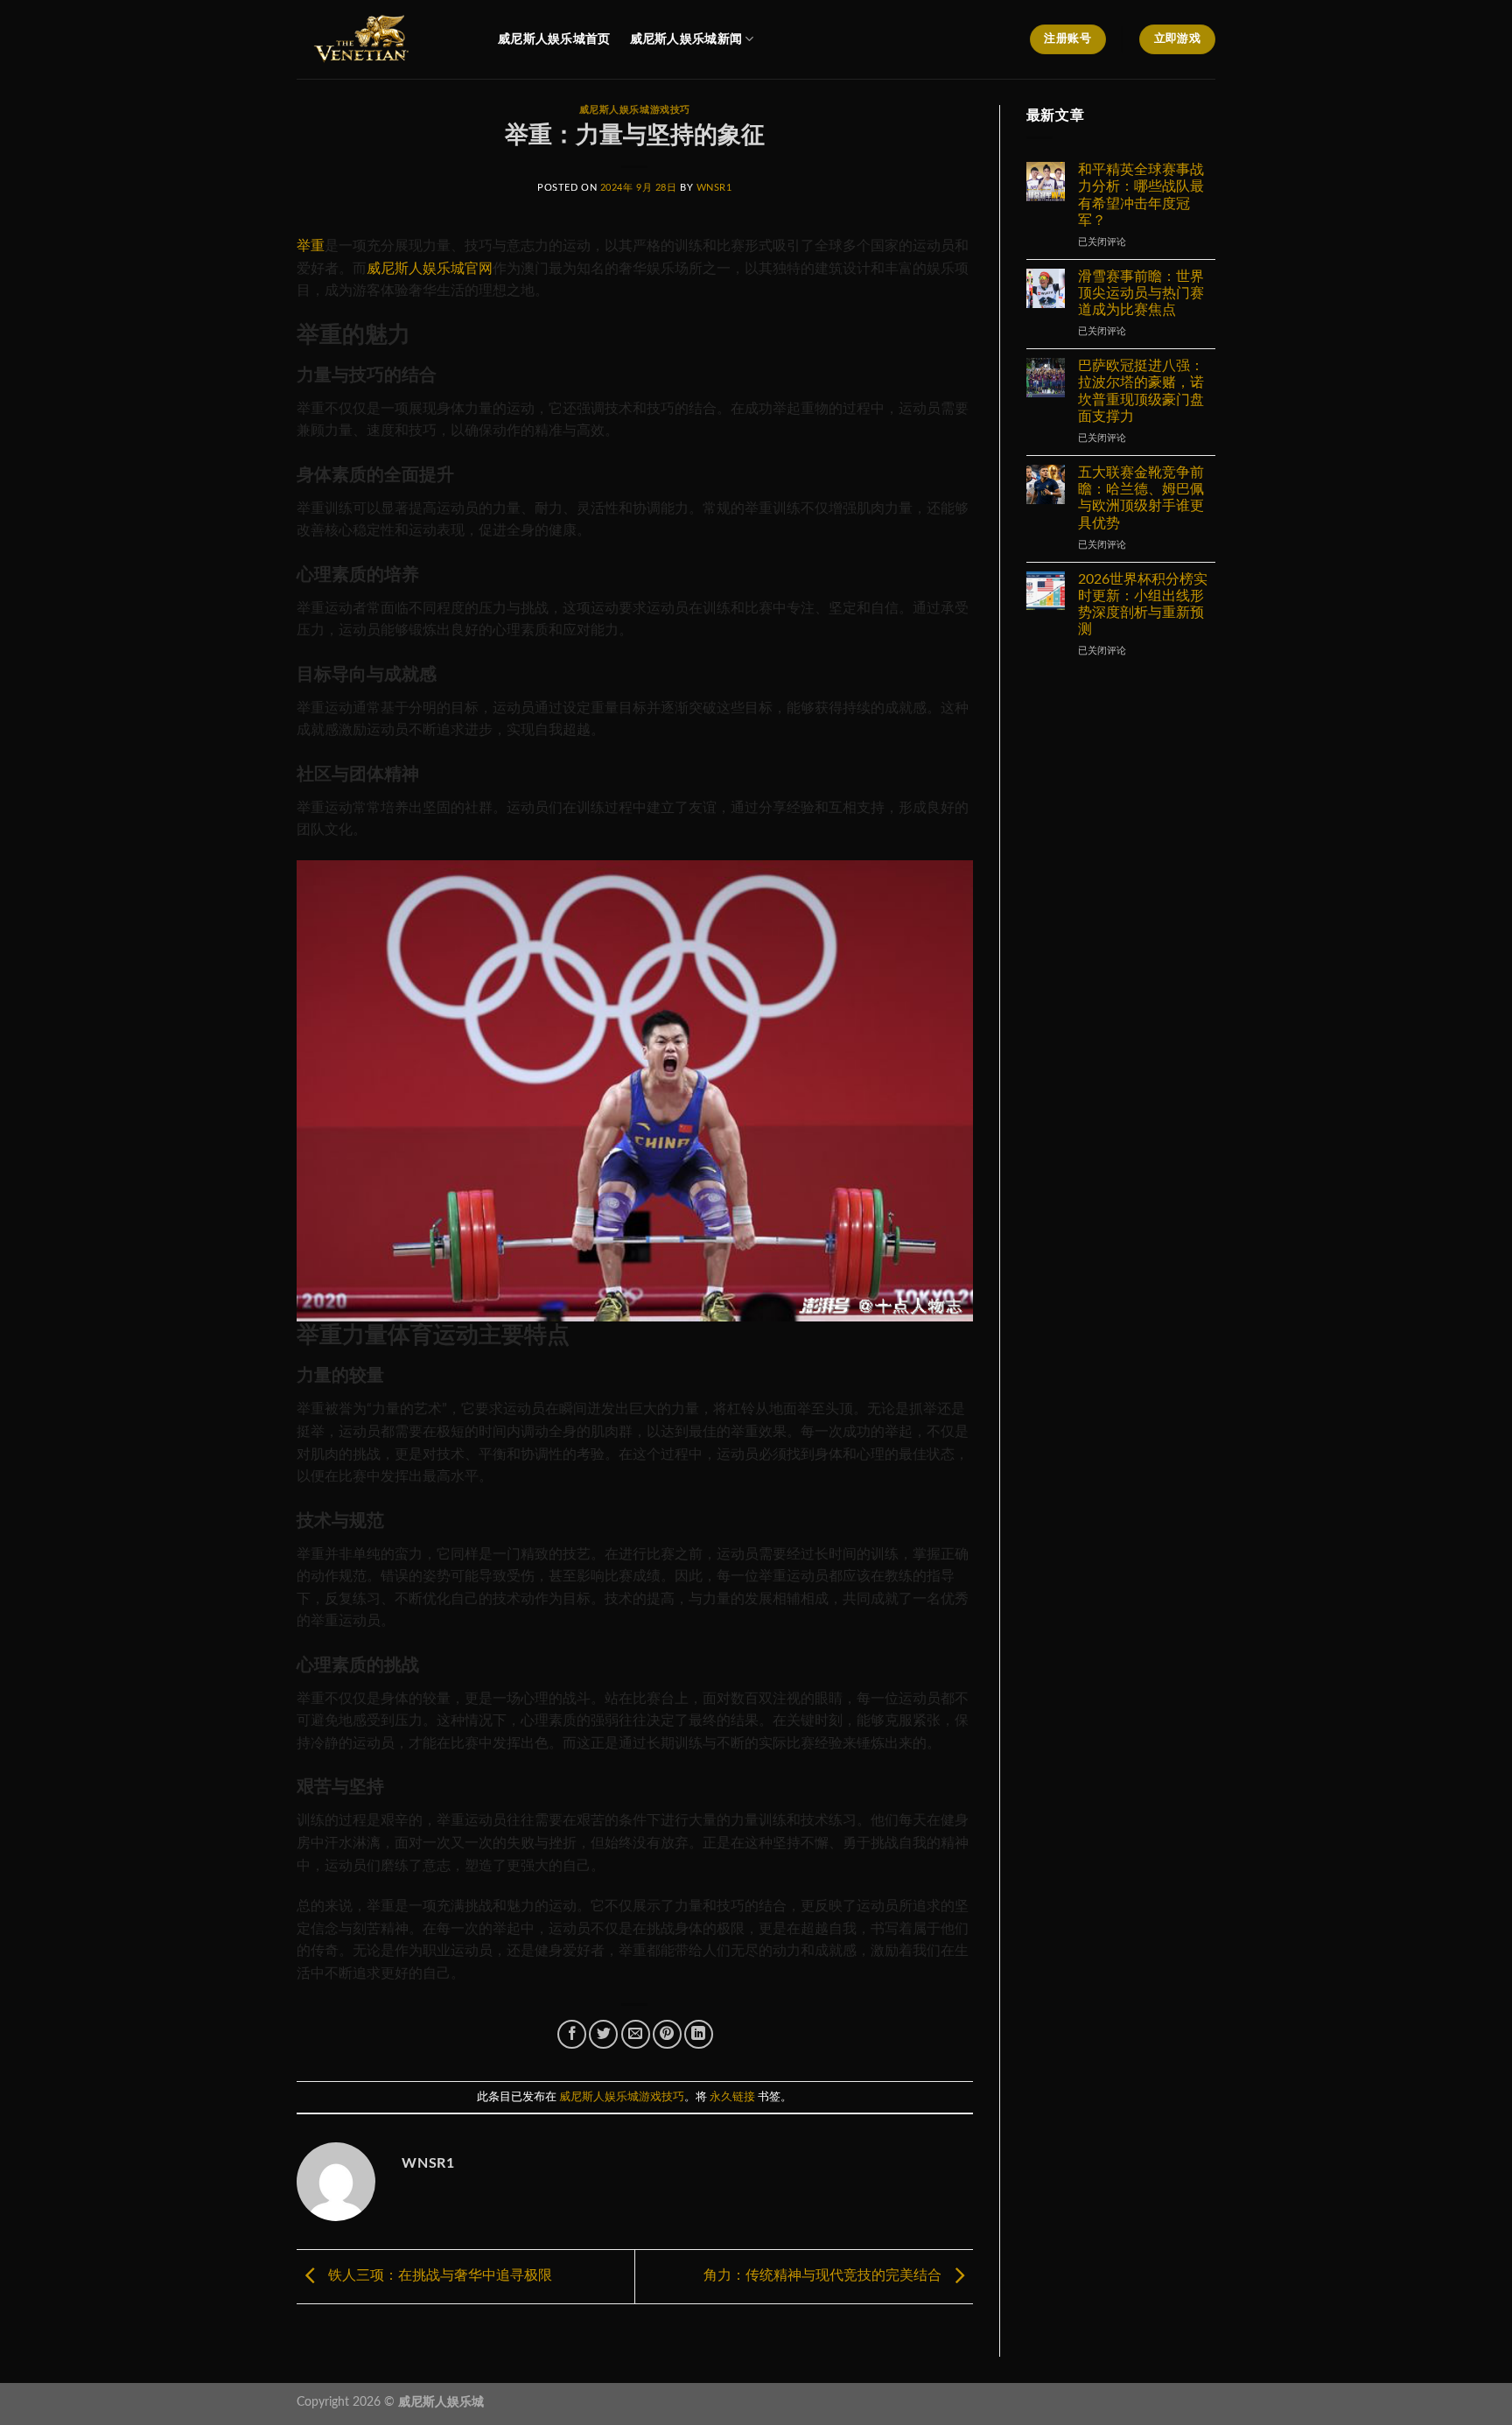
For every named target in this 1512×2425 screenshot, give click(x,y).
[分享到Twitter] (603, 2034)
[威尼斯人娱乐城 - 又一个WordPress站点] (384, 39)
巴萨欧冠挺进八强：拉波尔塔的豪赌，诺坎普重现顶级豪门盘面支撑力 (1141, 391)
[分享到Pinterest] (667, 2034)
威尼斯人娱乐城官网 (430, 269)
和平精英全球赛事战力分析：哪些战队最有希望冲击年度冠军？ (1141, 195)
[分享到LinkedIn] (699, 2034)
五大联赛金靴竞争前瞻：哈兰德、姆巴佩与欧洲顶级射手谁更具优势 (1141, 498)
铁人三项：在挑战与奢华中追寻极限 (438, 2275)
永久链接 (732, 2097)
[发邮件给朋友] (636, 2034)
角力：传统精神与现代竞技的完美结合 (824, 2275)
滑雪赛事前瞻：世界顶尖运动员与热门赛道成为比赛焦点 (1141, 293)
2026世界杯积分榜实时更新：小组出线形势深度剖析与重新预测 (1143, 605)
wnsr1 (714, 188)
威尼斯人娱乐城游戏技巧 (635, 110)
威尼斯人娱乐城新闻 (686, 39)
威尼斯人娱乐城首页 (554, 39)
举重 (311, 246)
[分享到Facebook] (572, 2034)
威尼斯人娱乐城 (441, 2402)
